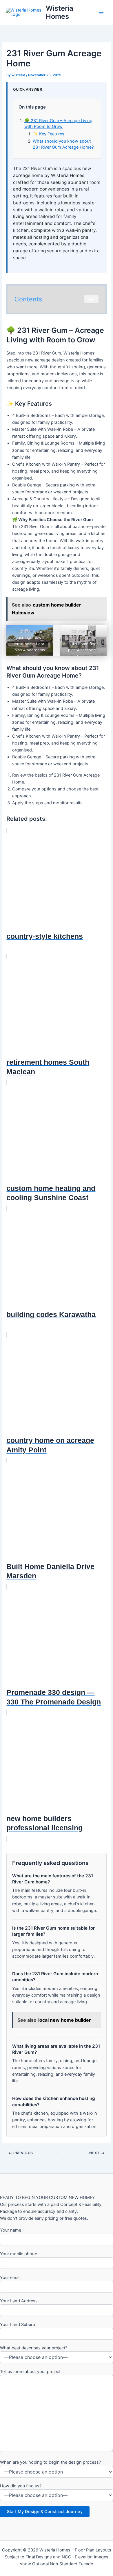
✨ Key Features (49, 134)
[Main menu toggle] (101, 12)
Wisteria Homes (60, 12)
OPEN (91, 299)
